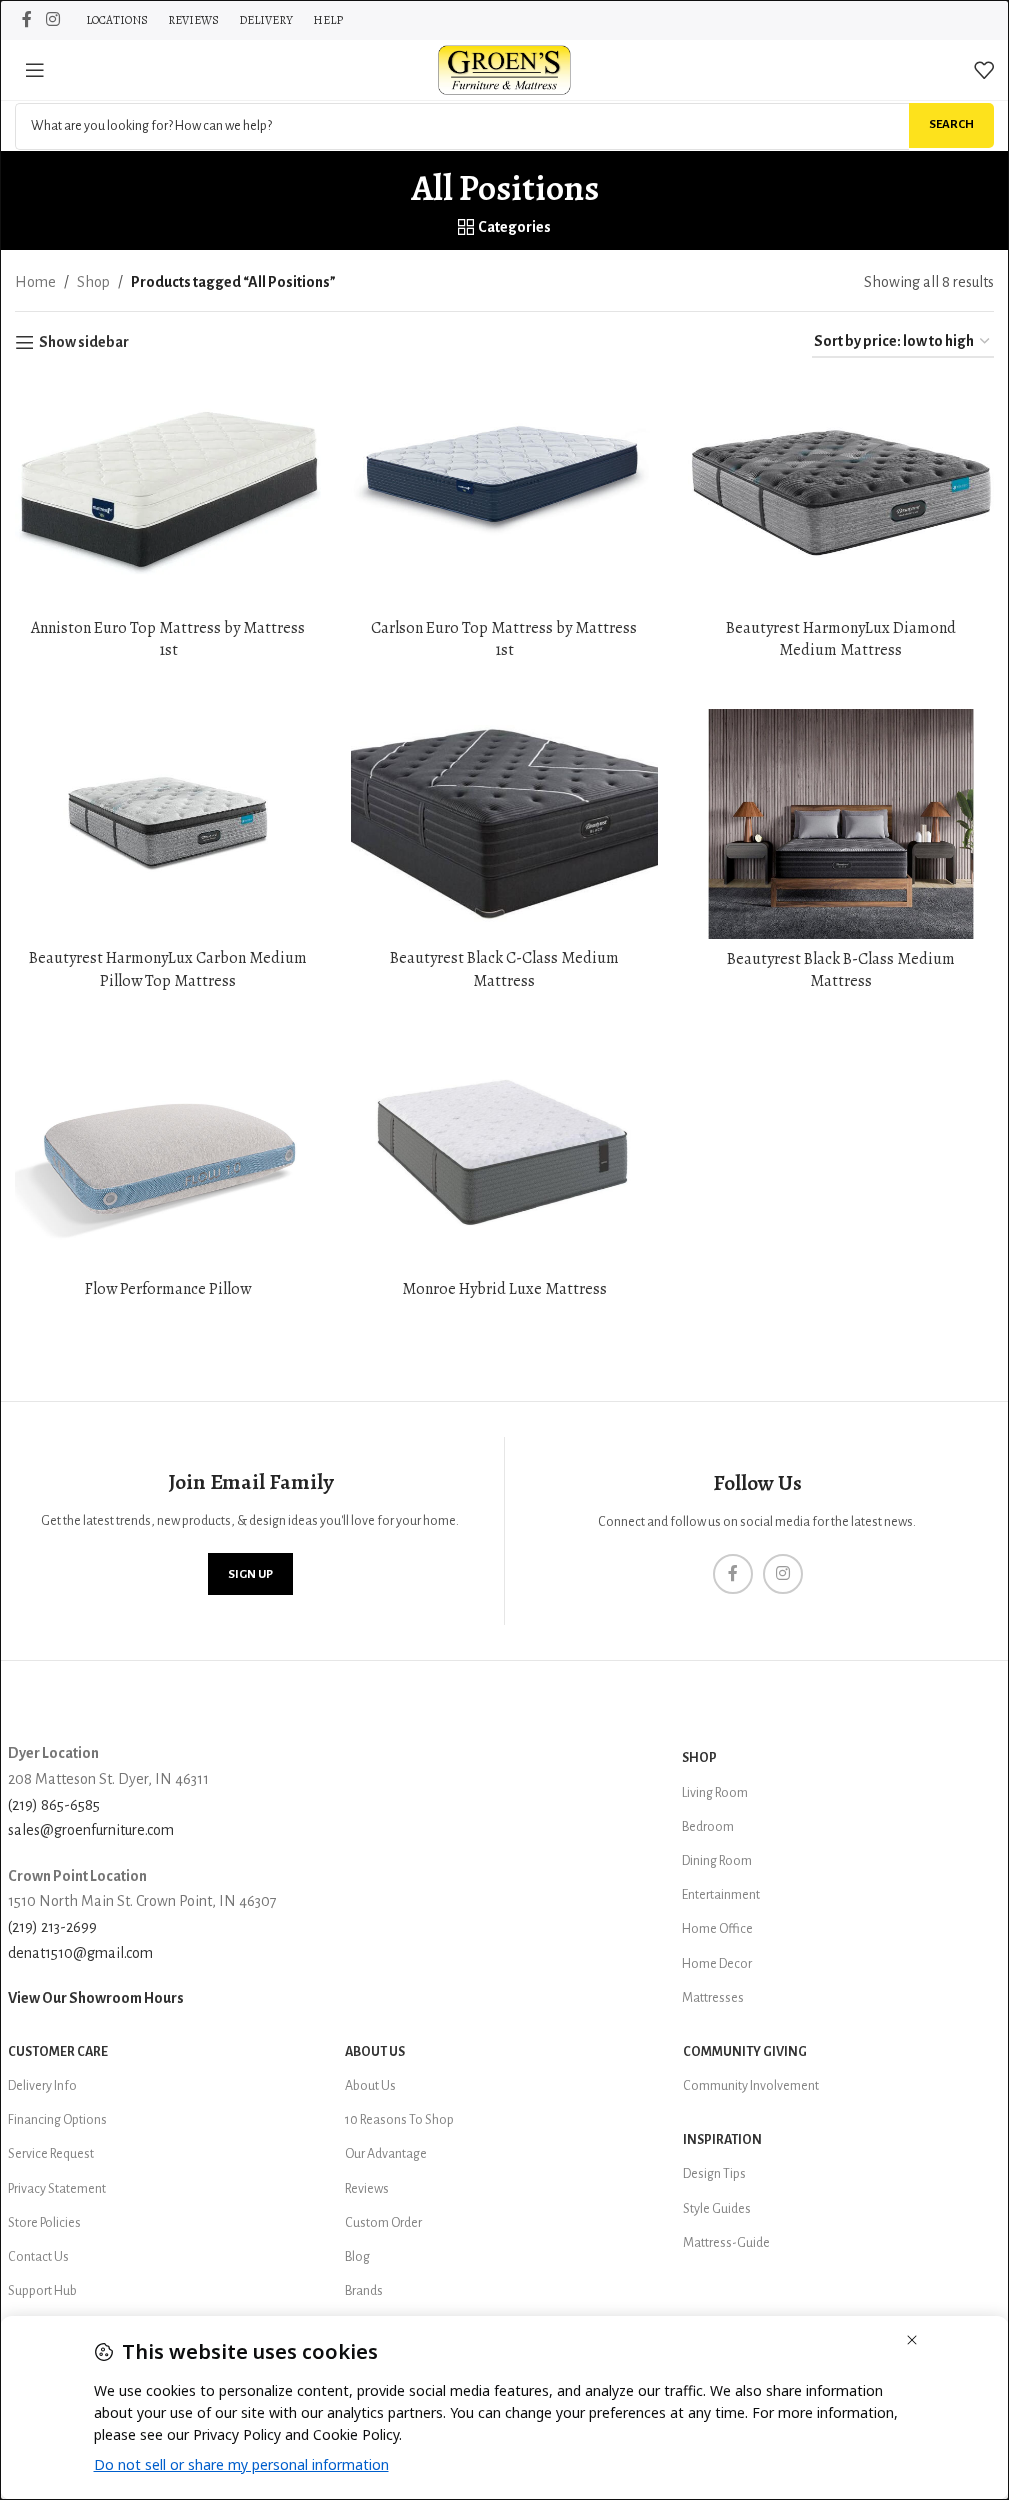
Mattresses (713, 1998)
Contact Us (38, 2257)
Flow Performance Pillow (168, 1289)
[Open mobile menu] (35, 70)
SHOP (699, 1758)
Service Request (51, 2154)
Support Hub (42, 2291)
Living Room (715, 1793)
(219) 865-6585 (54, 1805)
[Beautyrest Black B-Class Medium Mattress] (841, 824)
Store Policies (44, 2223)
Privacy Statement (57, 2189)
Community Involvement (751, 2086)
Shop (93, 282)
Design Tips (714, 2174)
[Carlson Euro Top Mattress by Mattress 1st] (504, 493)
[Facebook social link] (27, 19)
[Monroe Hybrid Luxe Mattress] (504, 1155)
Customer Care (58, 2052)
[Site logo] (505, 69)
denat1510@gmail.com (80, 1953)
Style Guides (717, 2209)
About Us (375, 2052)
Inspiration (722, 2140)
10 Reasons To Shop (399, 2120)
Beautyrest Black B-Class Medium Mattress (841, 970)
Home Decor (717, 1964)
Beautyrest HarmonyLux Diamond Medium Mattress (841, 639)
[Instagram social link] (52, 19)
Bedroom (708, 1827)
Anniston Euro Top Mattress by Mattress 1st (168, 639)
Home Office (717, 1929)
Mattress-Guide (726, 2243)
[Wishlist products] (984, 70)
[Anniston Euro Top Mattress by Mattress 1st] (168, 493)
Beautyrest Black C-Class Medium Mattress (504, 969)
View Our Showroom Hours (96, 1998)
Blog (357, 2257)
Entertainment (721, 1895)
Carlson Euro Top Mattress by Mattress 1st (504, 639)
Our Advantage (386, 2154)
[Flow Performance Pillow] (168, 1155)
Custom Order (383, 2223)
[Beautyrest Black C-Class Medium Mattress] (504, 824)
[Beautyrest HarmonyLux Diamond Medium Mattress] (841, 493)
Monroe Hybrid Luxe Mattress (504, 1289)
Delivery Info (42, 2086)
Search (951, 124)
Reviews (367, 2189)
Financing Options (57, 2120)
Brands (364, 2291)
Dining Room (717, 1861)
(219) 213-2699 (52, 1927)
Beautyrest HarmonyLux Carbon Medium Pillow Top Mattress (168, 969)
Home (35, 282)
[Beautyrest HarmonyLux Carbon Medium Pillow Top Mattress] (168, 824)
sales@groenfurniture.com (91, 1830)
